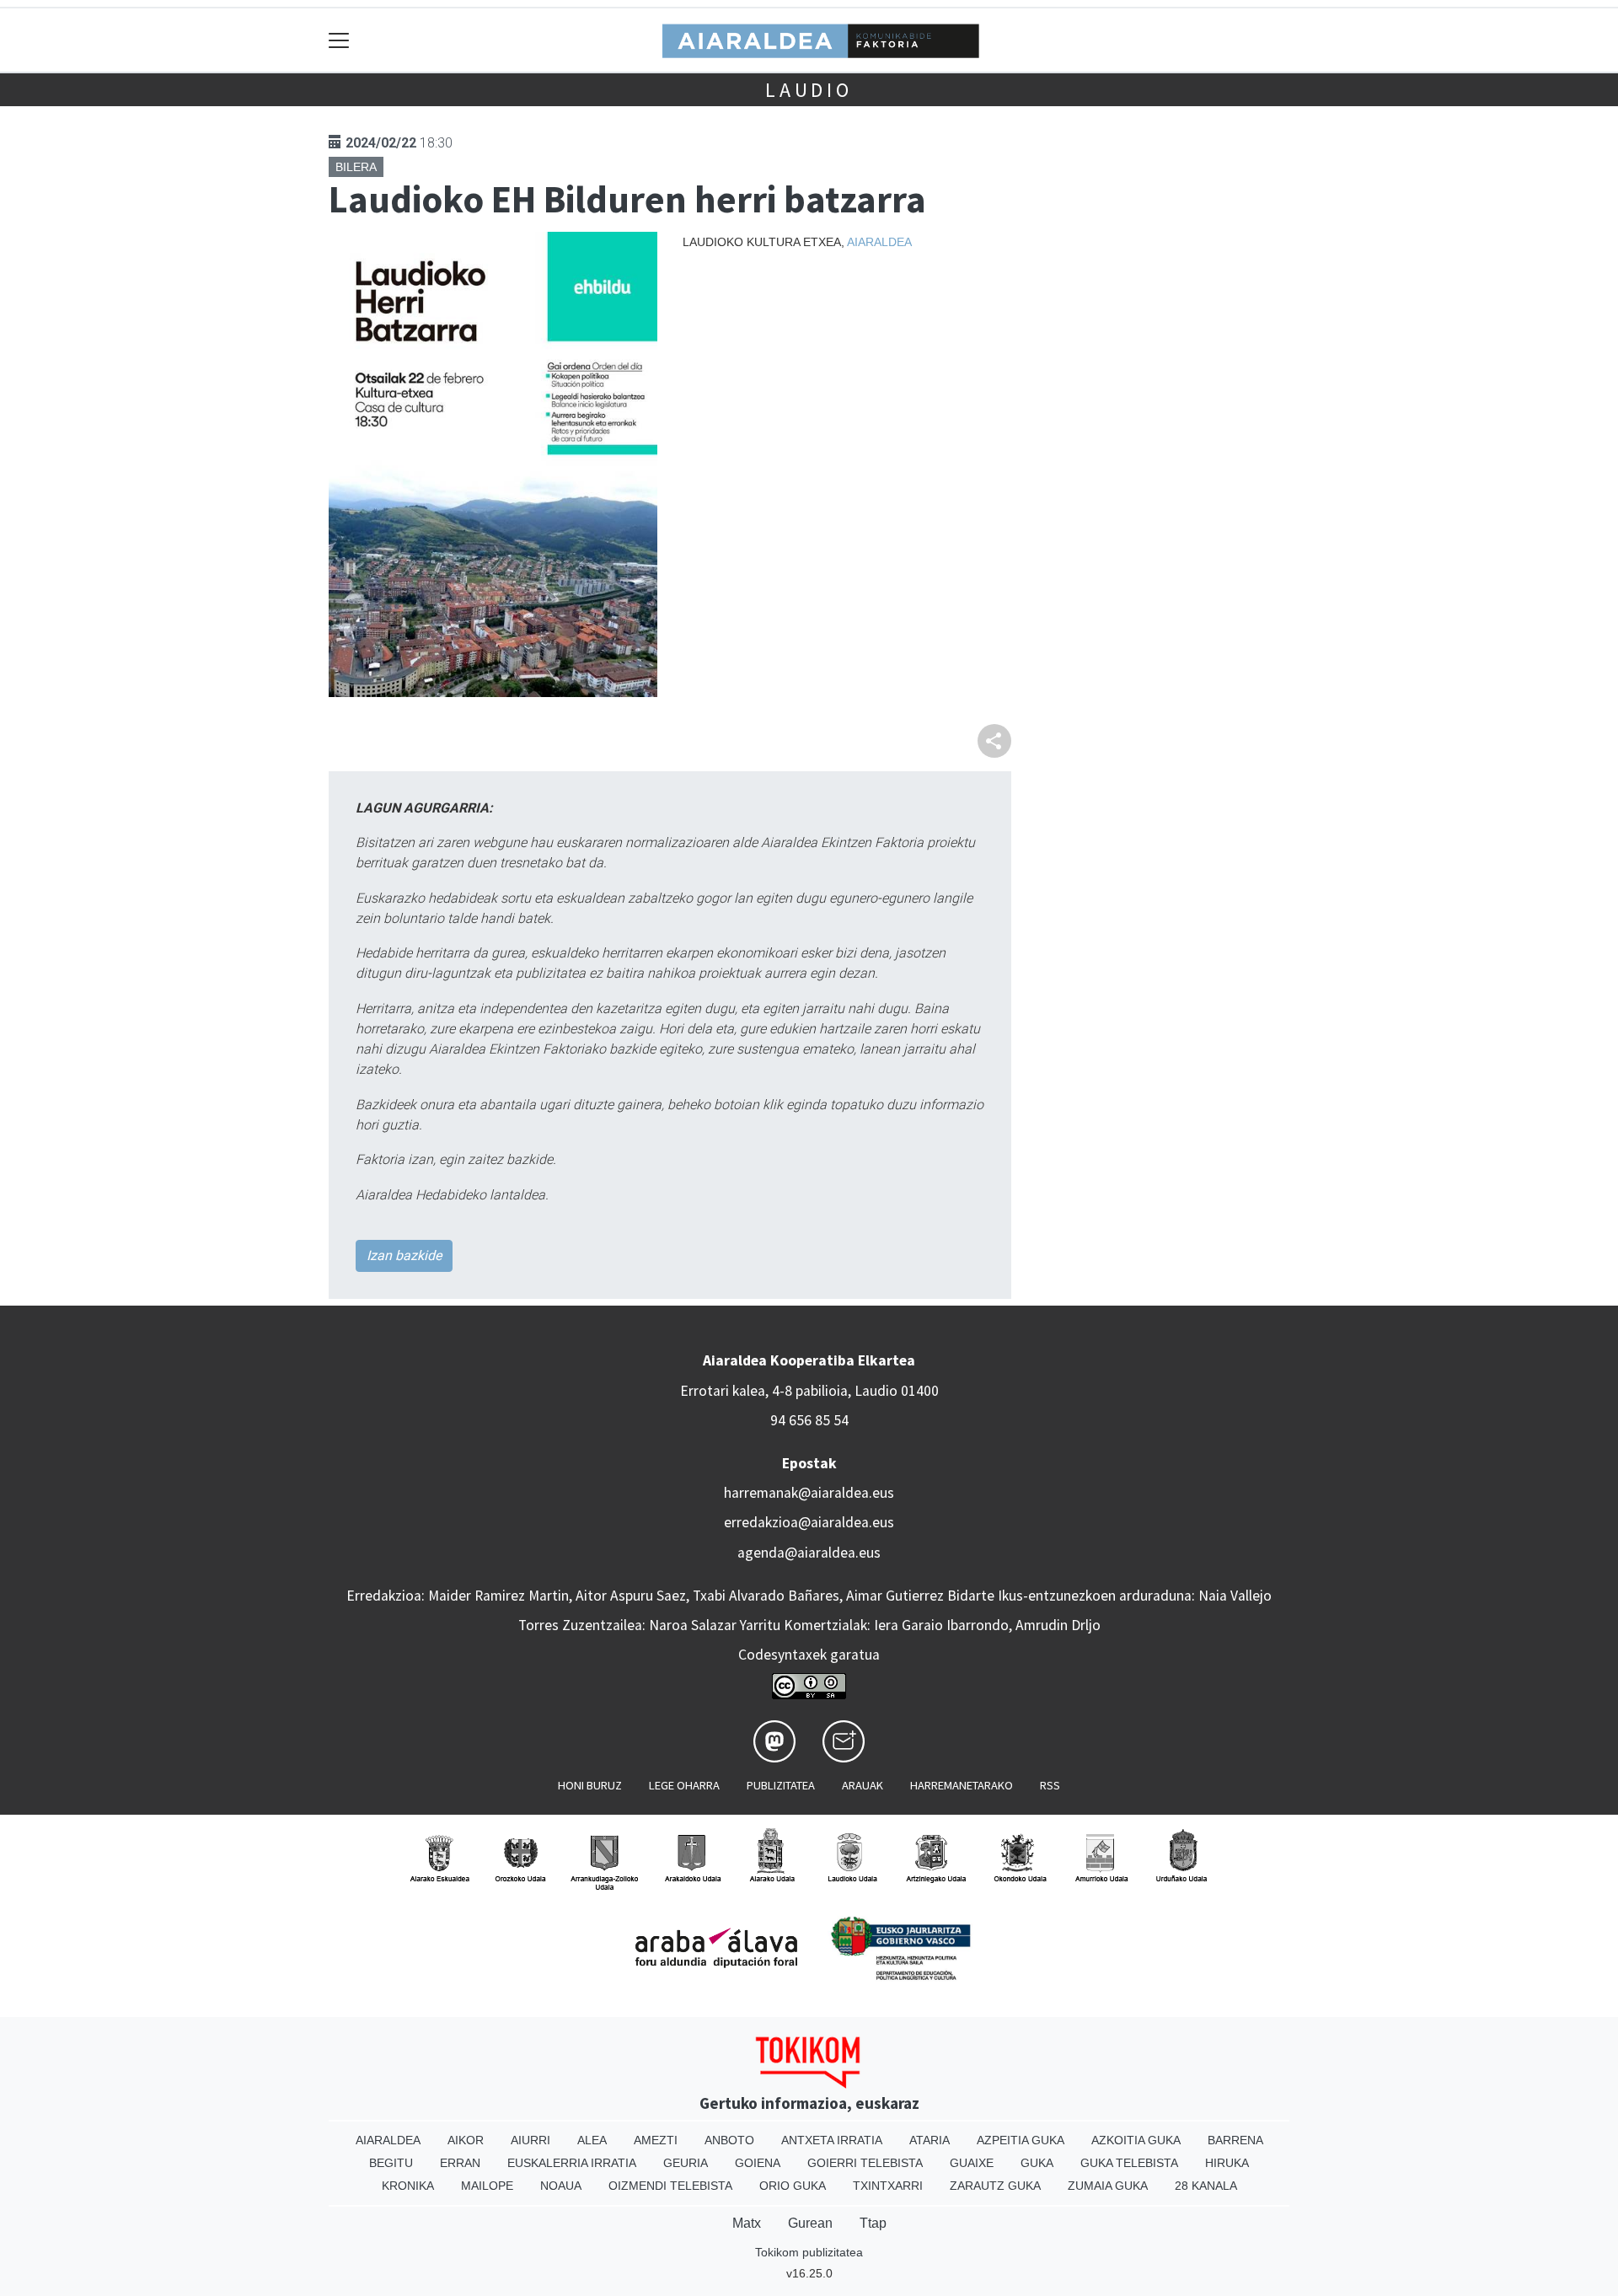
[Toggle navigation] (339, 40)
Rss (1050, 1785)
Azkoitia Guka (1136, 2140)
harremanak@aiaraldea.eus (809, 1493)
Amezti (656, 2140)
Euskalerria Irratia (572, 2163)
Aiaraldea (879, 242)
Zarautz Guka (995, 2186)
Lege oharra (684, 1785)
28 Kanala (1206, 2186)
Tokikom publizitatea (809, 2252)
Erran (460, 2163)
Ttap (873, 2223)
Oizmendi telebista (670, 2186)
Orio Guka (793, 2186)
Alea (592, 2140)
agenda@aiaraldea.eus (809, 1553)
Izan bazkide (404, 1255)
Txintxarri (888, 2186)
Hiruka (1227, 2163)
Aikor (466, 2140)
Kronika (408, 2186)
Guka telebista (1129, 2163)
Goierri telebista (865, 2163)
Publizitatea (781, 1785)
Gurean (810, 2223)
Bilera (356, 167)
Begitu (391, 2163)
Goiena (758, 2163)
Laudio (809, 90)
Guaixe (972, 2163)
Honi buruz (590, 1785)
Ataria (930, 2140)
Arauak (863, 1785)
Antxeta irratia (832, 2140)
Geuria (686, 2163)
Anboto (729, 2140)
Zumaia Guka (1108, 2186)
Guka (1037, 2163)
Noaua (561, 2186)
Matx (747, 2223)
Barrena (1235, 2140)
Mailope (487, 2186)
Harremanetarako (962, 1785)
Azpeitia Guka (1021, 2140)
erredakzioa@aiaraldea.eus (809, 1522)
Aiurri (530, 2140)
